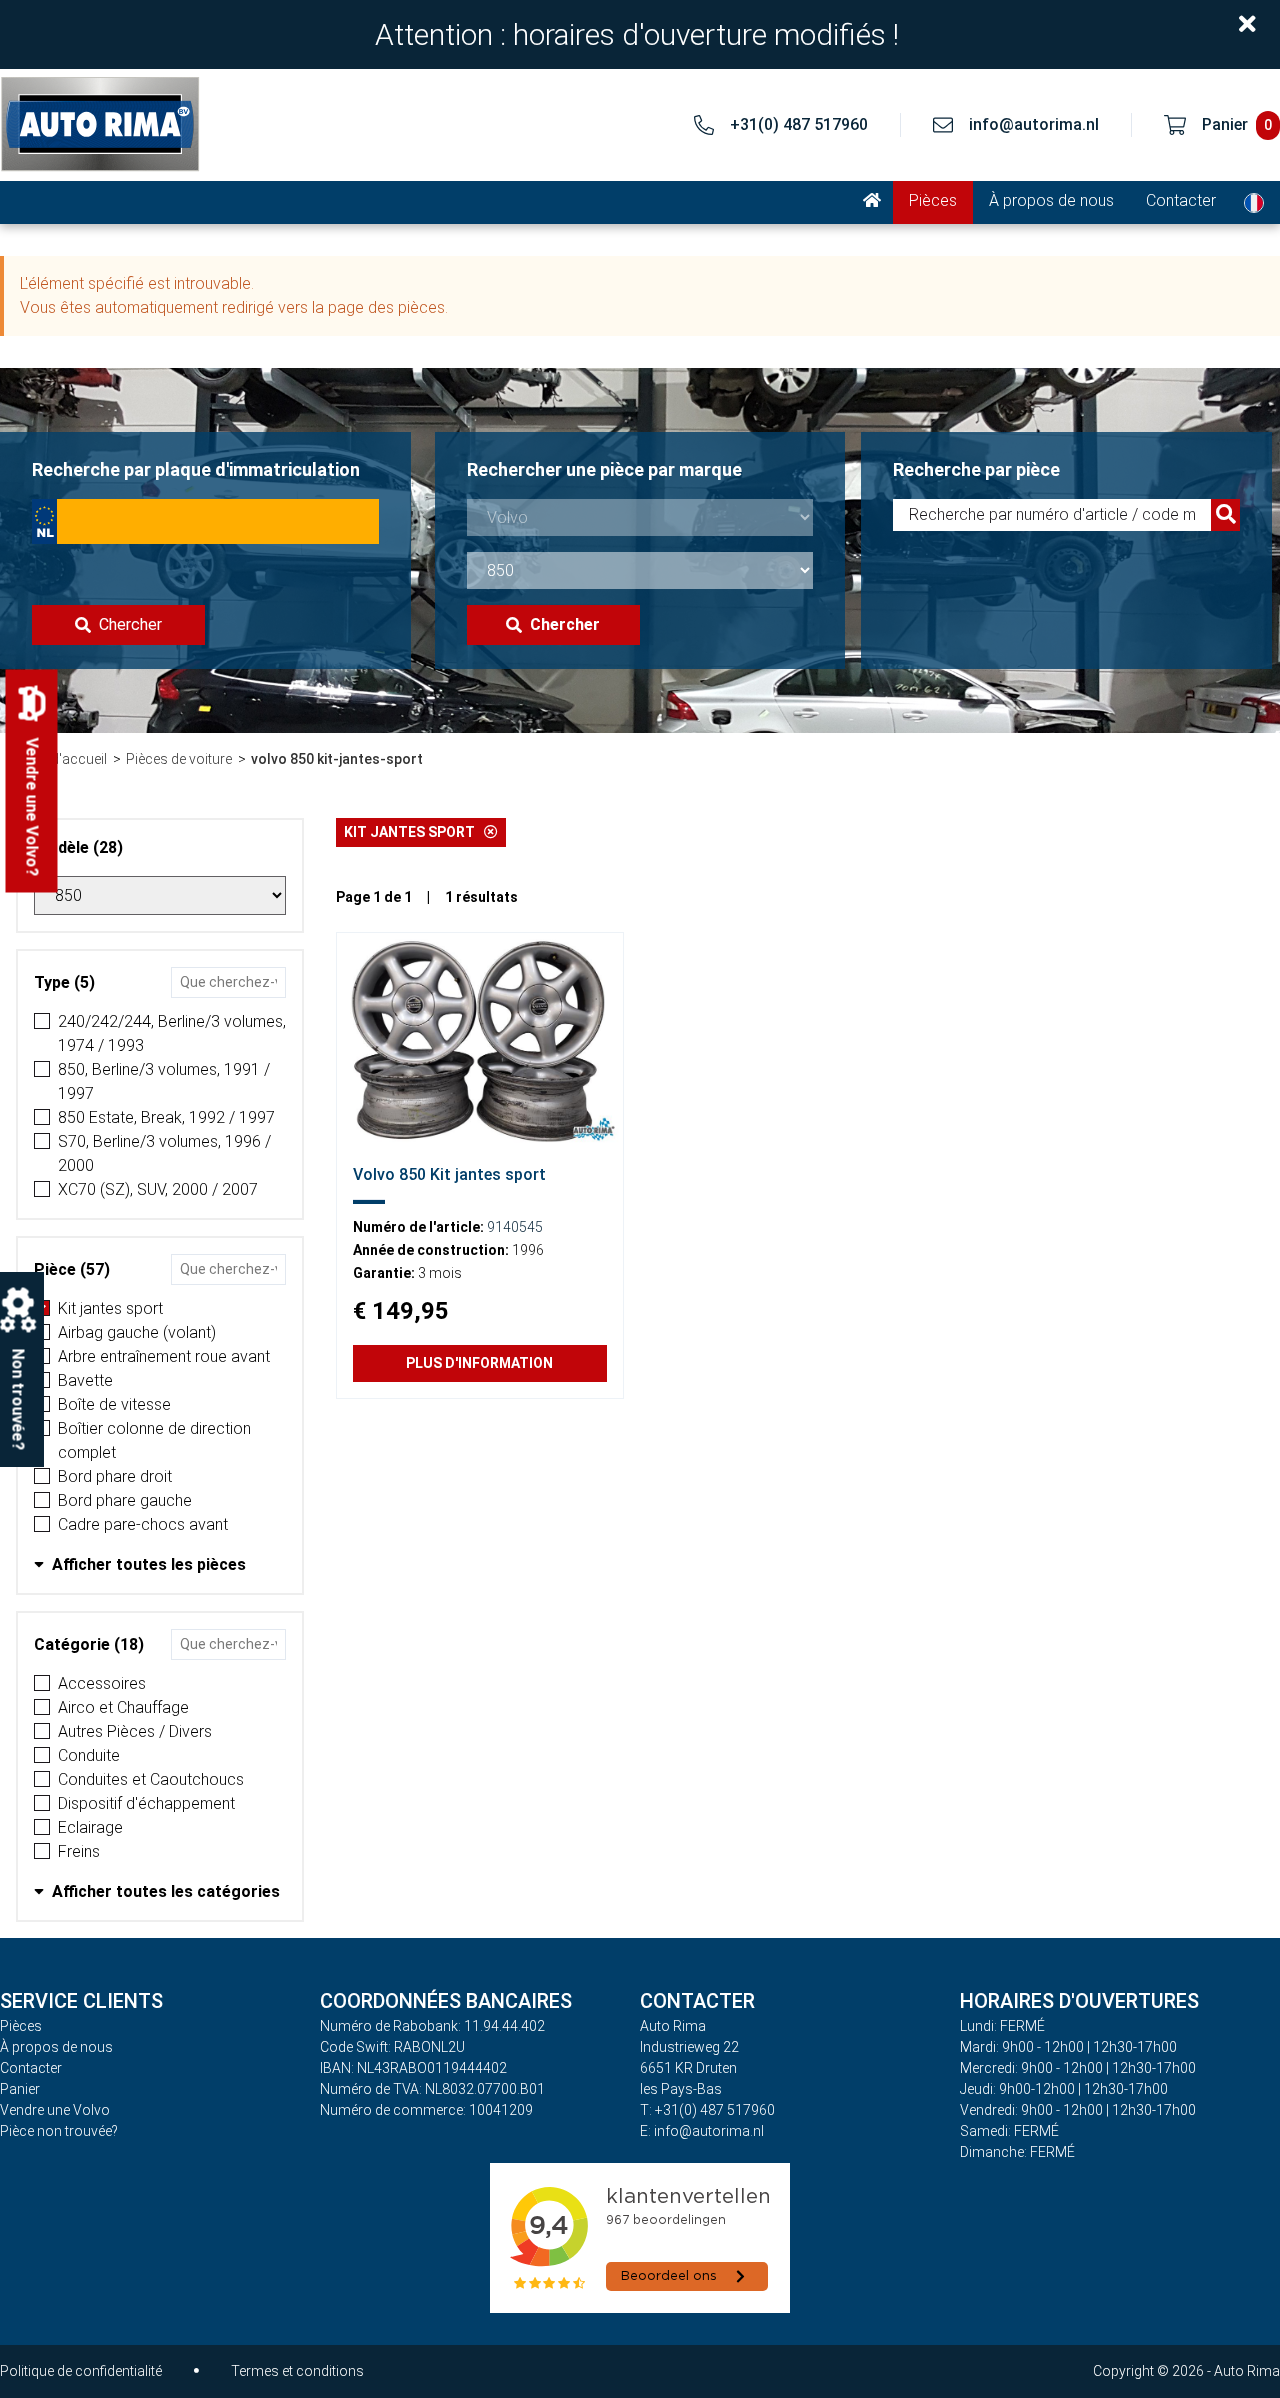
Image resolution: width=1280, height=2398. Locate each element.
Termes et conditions (297, 2371)
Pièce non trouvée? (59, 2131)
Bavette (85, 1380)
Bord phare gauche (125, 1500)
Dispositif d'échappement (146, 1803)
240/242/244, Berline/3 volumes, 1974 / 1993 (172, 1033)
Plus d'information (479, 1363)
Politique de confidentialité (81, 2371)
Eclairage (90, 1827)
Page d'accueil (61, 759)
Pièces (933, 200)
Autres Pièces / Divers (135, 1731)
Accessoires (102, 1683)
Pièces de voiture (179, 759)
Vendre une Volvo (55, 2110)
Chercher (130, 624)
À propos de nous (1051, 200)
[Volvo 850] (480, 1040)
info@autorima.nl (1034, 124)
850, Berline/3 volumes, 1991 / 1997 (164, 1081)
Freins (79, 1851)
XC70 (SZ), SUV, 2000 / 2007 (158, 1189)
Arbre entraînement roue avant (164, 1356)
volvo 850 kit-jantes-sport (337, 759)
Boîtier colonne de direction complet (154, 1440)
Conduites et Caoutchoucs (151, 1779)
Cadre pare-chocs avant (143, 1524)
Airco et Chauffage (123, 1707)
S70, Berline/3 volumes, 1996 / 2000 (164, 1153)
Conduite (89, 1755)
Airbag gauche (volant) (137, 1332)
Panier (20, 2089)
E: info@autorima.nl (702, 2131)
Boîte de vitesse (114, 1404)
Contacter (1181, 200)
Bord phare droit (115, 1476)
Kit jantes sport (110, 1308)
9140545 (515, 1227)
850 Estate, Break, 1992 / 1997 (166, 1117)
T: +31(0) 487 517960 (707, 2110)
